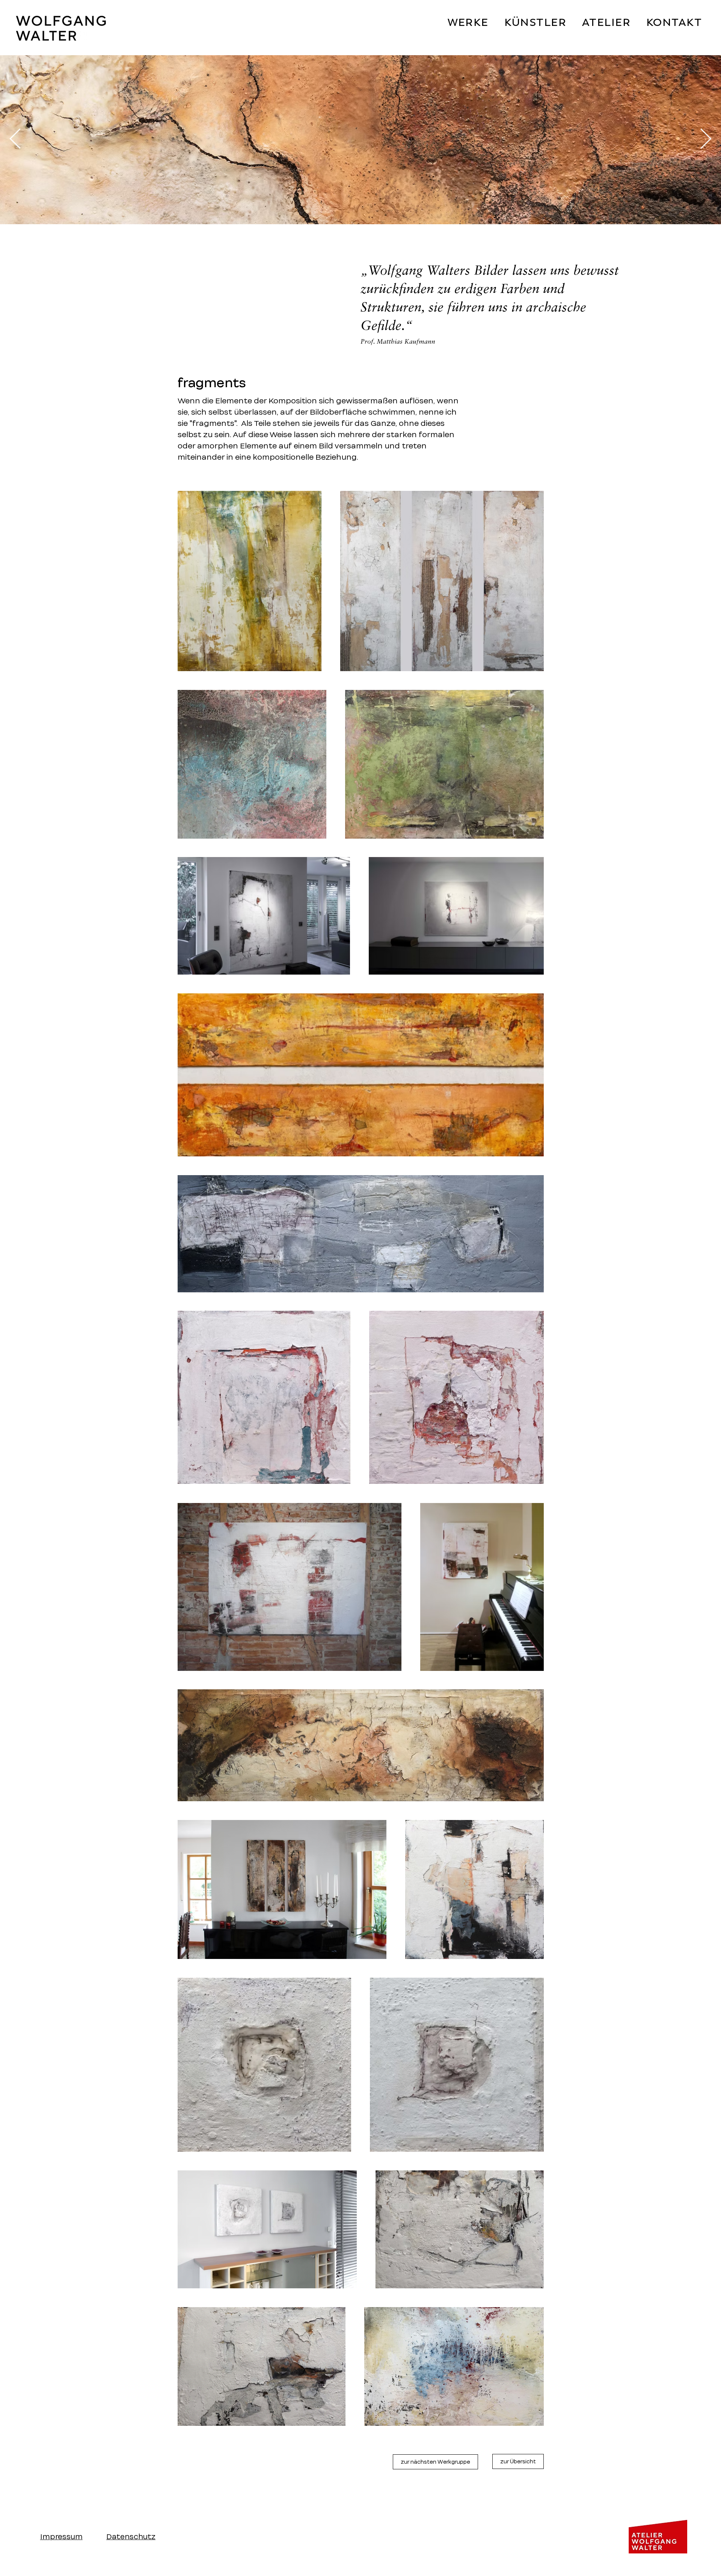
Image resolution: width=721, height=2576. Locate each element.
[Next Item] (706, 140)
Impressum (61, 2537)
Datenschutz (131, 2537)
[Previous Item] (15, 140)
